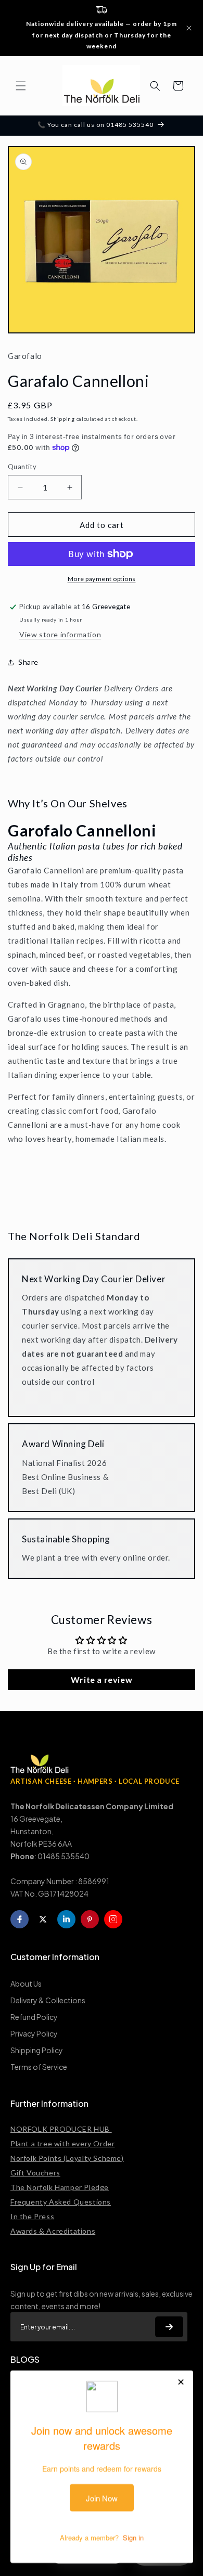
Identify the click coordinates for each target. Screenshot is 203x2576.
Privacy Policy (34, 2033)
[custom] (113, 1919)
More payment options (102, 579)
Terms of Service (39, 2067)
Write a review (102, 1679)
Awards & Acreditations (53, 2231)
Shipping (63, 419)
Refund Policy (34, 2017)
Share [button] (28, 662)
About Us (26, 1983)
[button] (21, 86)
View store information (60, 634)
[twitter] (43, 1919)
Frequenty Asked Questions (61, 2202)
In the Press (32, 2216)
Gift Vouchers (35, 2173)
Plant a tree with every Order (62, 2143)
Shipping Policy (37, 2050)
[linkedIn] (66, 1919)
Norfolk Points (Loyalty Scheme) (67, 2158)
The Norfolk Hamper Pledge (60, 2187)
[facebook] (20, 1919)
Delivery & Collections (48, 2000)
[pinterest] (90, 1919)
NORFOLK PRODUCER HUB (61, 2129)
